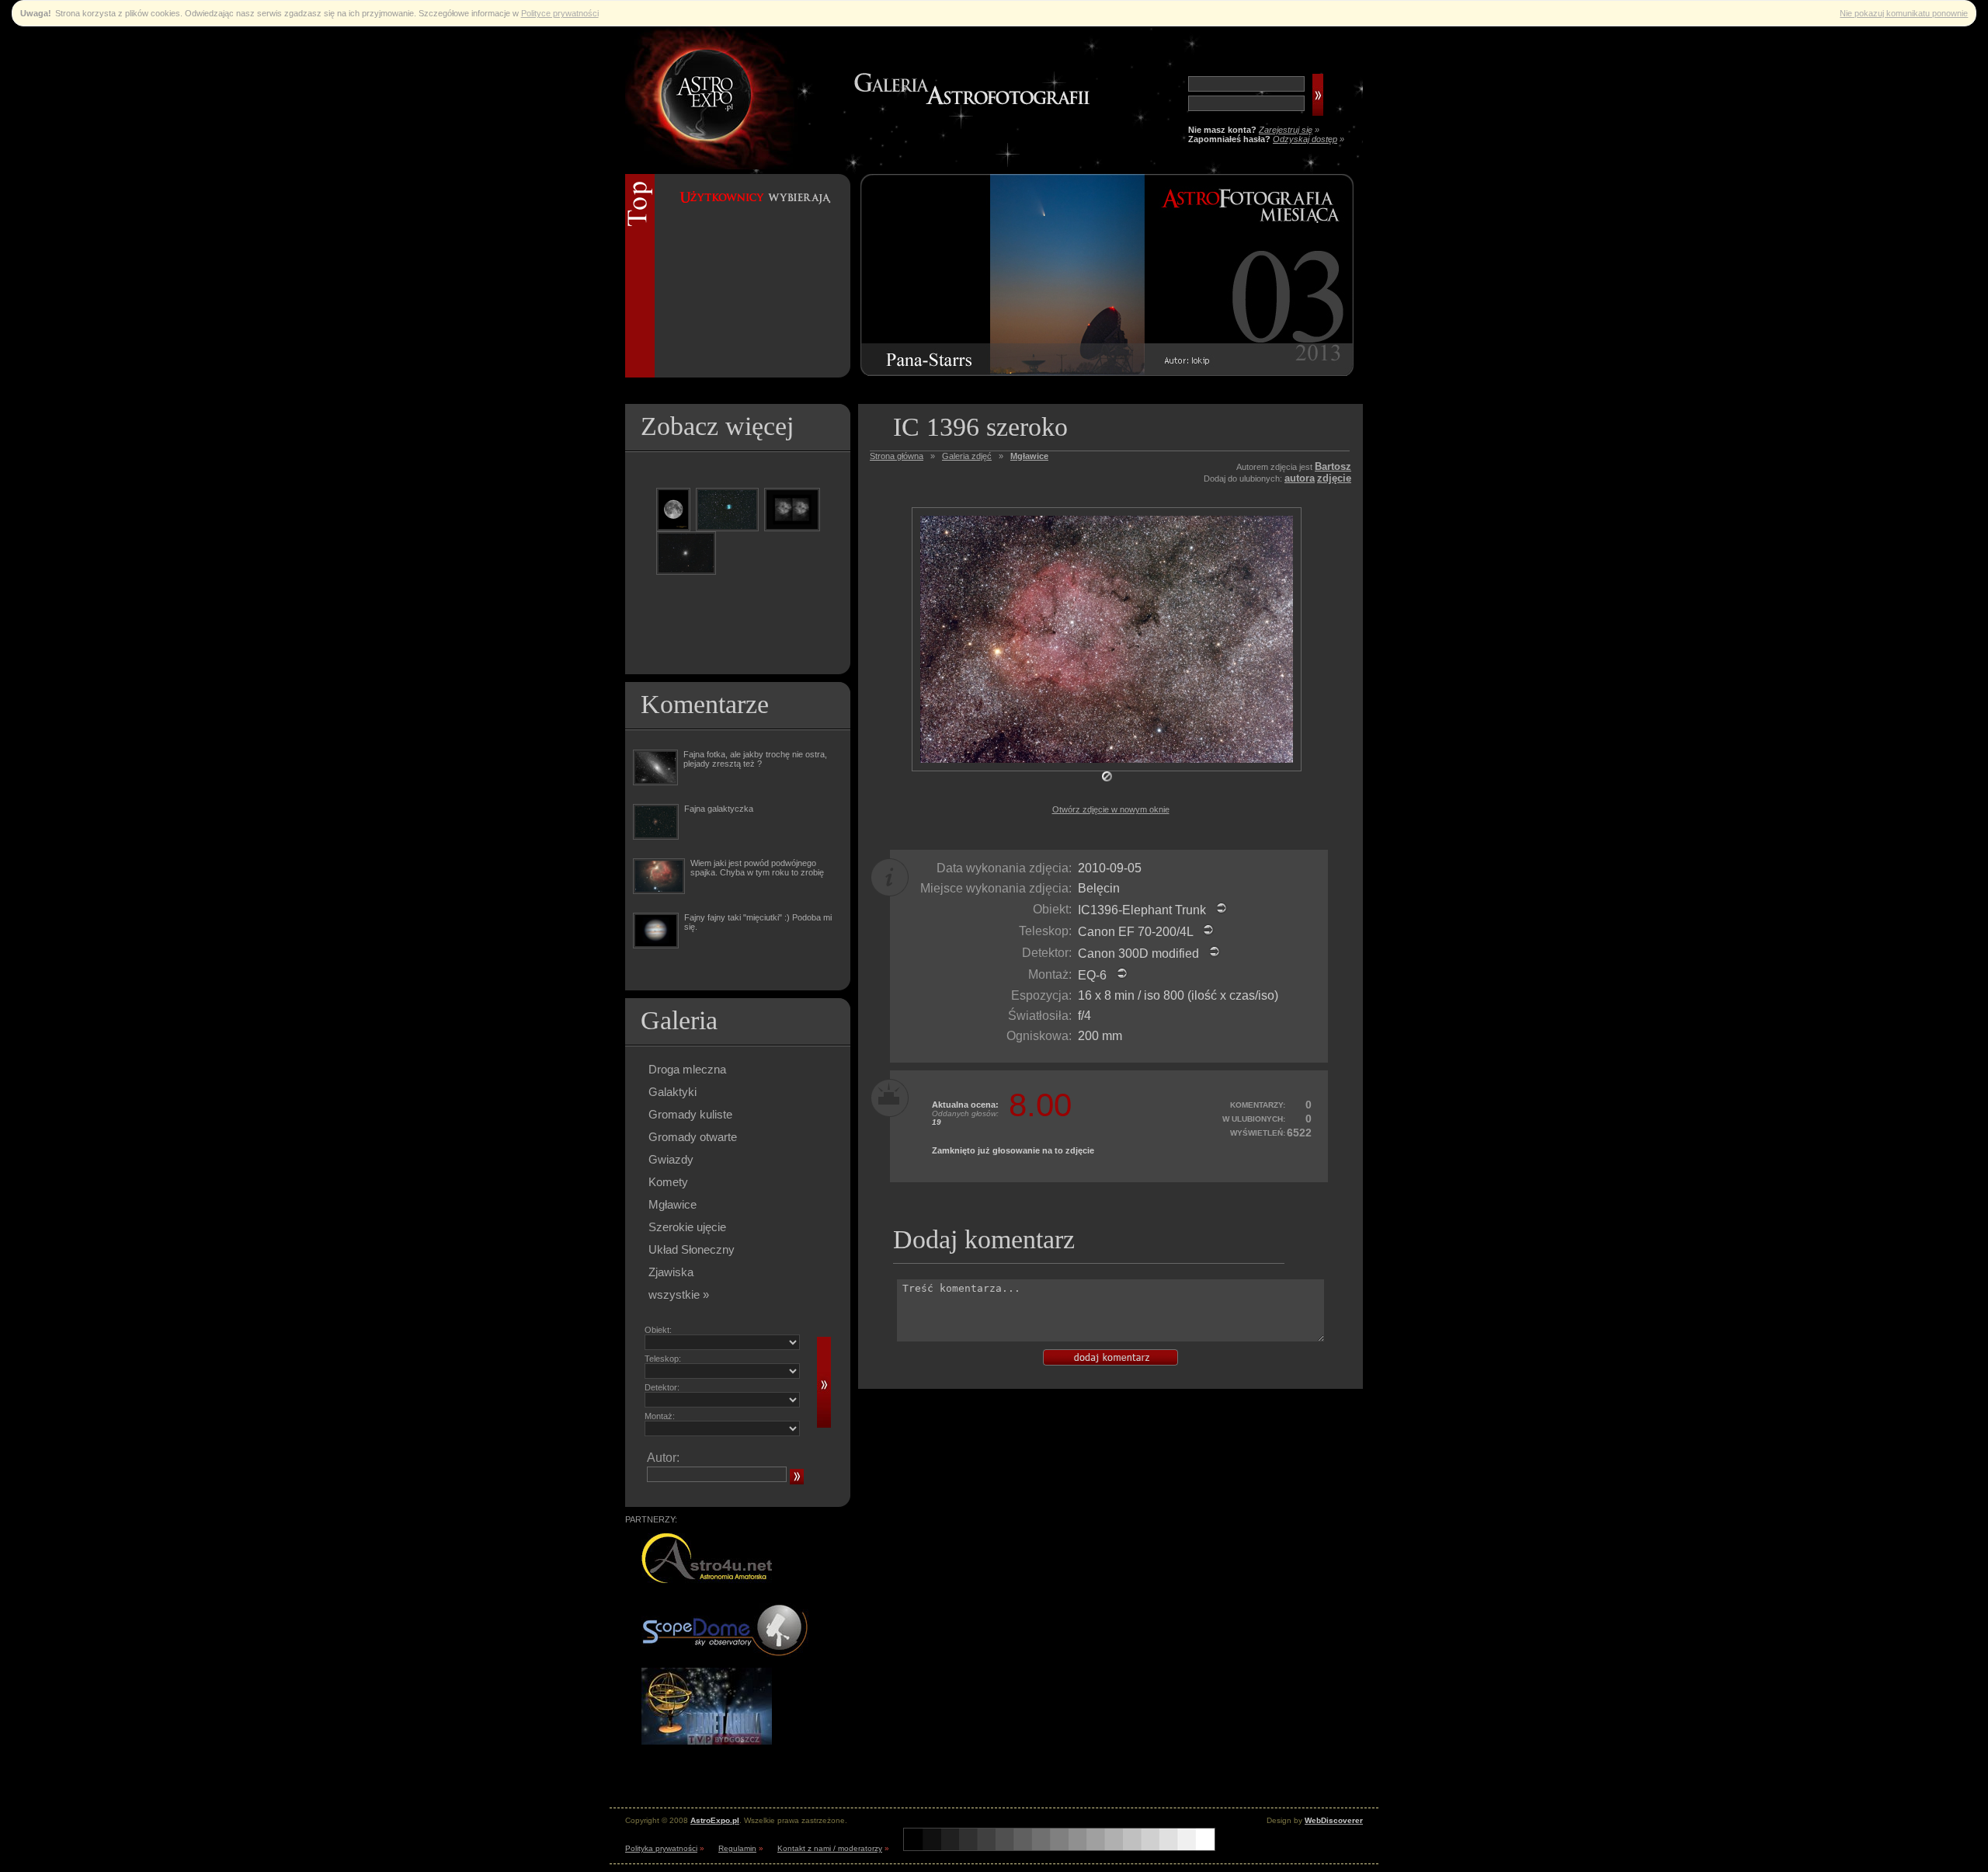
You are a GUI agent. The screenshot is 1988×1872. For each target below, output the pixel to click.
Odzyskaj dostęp (1305, 139)
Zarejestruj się (1286, 130)
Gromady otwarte (693, 1137)
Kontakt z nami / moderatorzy (830, 1848)
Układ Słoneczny (692, 1249)
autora (1300, 478)
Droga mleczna (687, 1069)
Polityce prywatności (560, 13)
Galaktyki (673, 1092)
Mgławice (673, 1204)
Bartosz (1333, 466)
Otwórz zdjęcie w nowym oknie (1111, 809)
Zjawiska (671, 1272)
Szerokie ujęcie (687, 1227)
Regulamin (737, 1848)
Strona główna (897, 456)
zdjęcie (1334, 478)
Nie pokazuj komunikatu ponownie (1904, 13)
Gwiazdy (671, 1159)
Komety (668, 1182)
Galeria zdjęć (967, 456)
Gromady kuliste (690, 1114)
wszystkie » (679, 1294)
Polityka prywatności (661, 1848)
